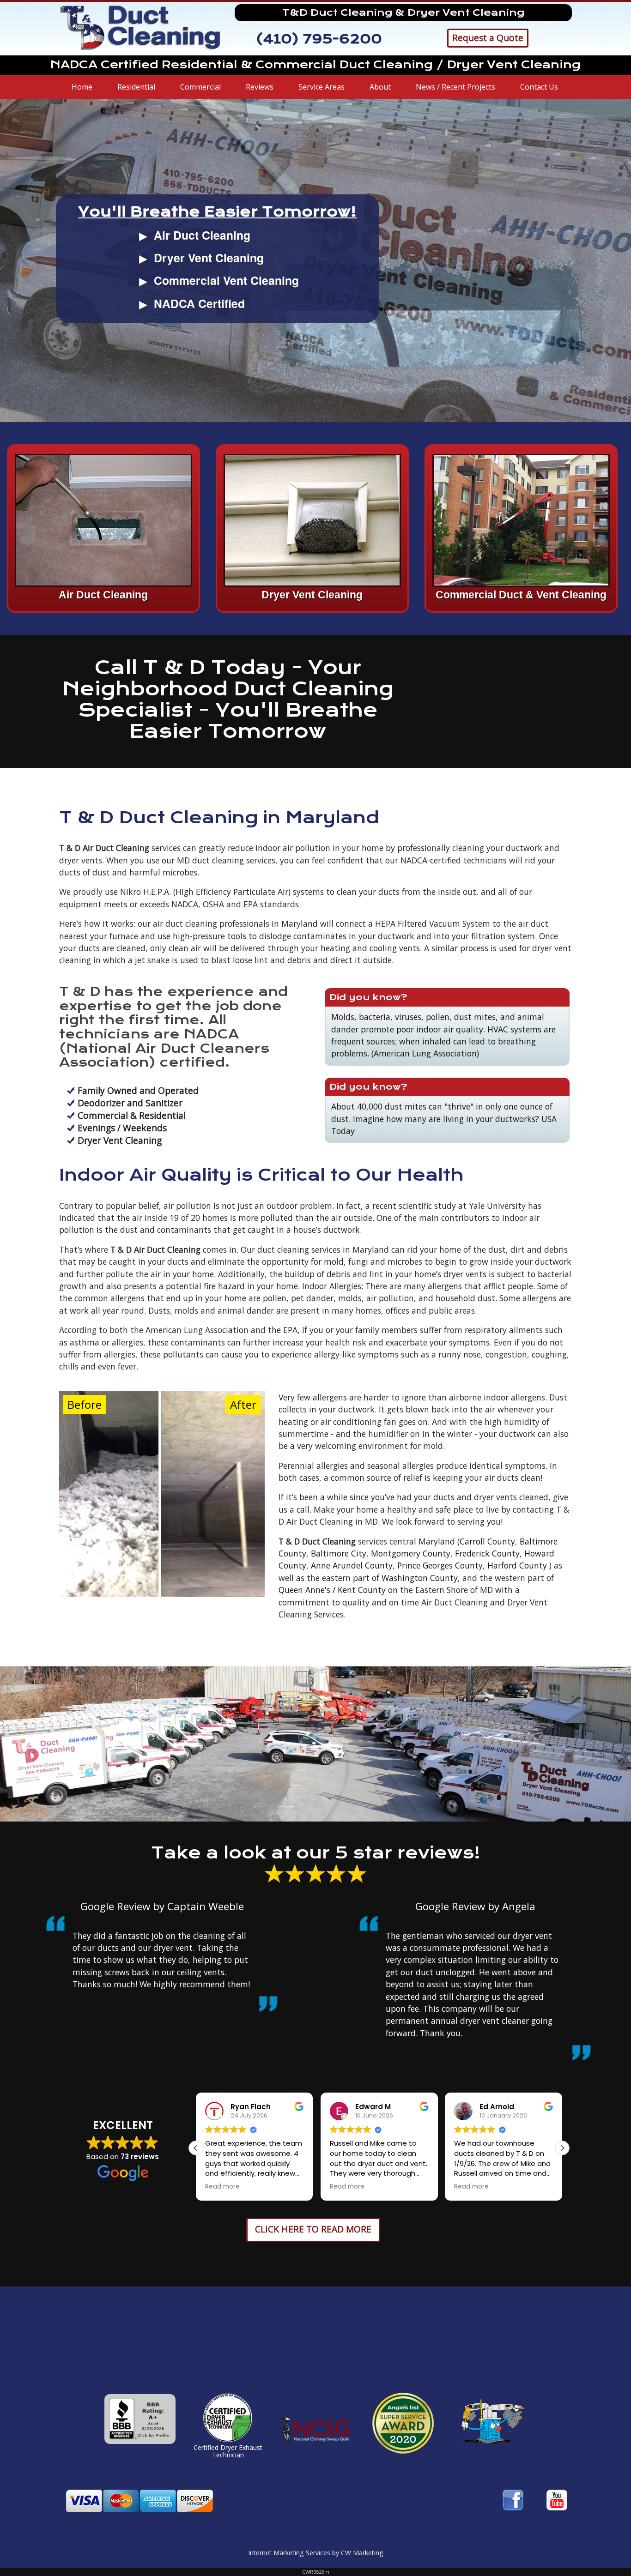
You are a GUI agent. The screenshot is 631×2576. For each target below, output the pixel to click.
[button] (562, 2148)
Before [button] (85, 1404)
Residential (136, 87)
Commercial (200, 87)
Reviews (260, 87)
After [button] (243, 1404)
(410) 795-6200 (319, 39)
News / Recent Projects (455, 87)
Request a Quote (488, 38)
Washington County (420, 1578)
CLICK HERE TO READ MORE (313, 2229)
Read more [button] (222, 2187)
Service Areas (322, 87)
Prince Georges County (440, 1565)
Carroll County (487, 1541)
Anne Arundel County (352, 1565)
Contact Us (539, 87)
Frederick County (487, 1553)
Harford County (517, 1565)
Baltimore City (339, 1553)
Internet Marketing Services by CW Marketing (316, 2553)
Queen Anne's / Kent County (332, 1590)
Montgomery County (411, 1553)
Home (82, 87)
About (380, 87)
